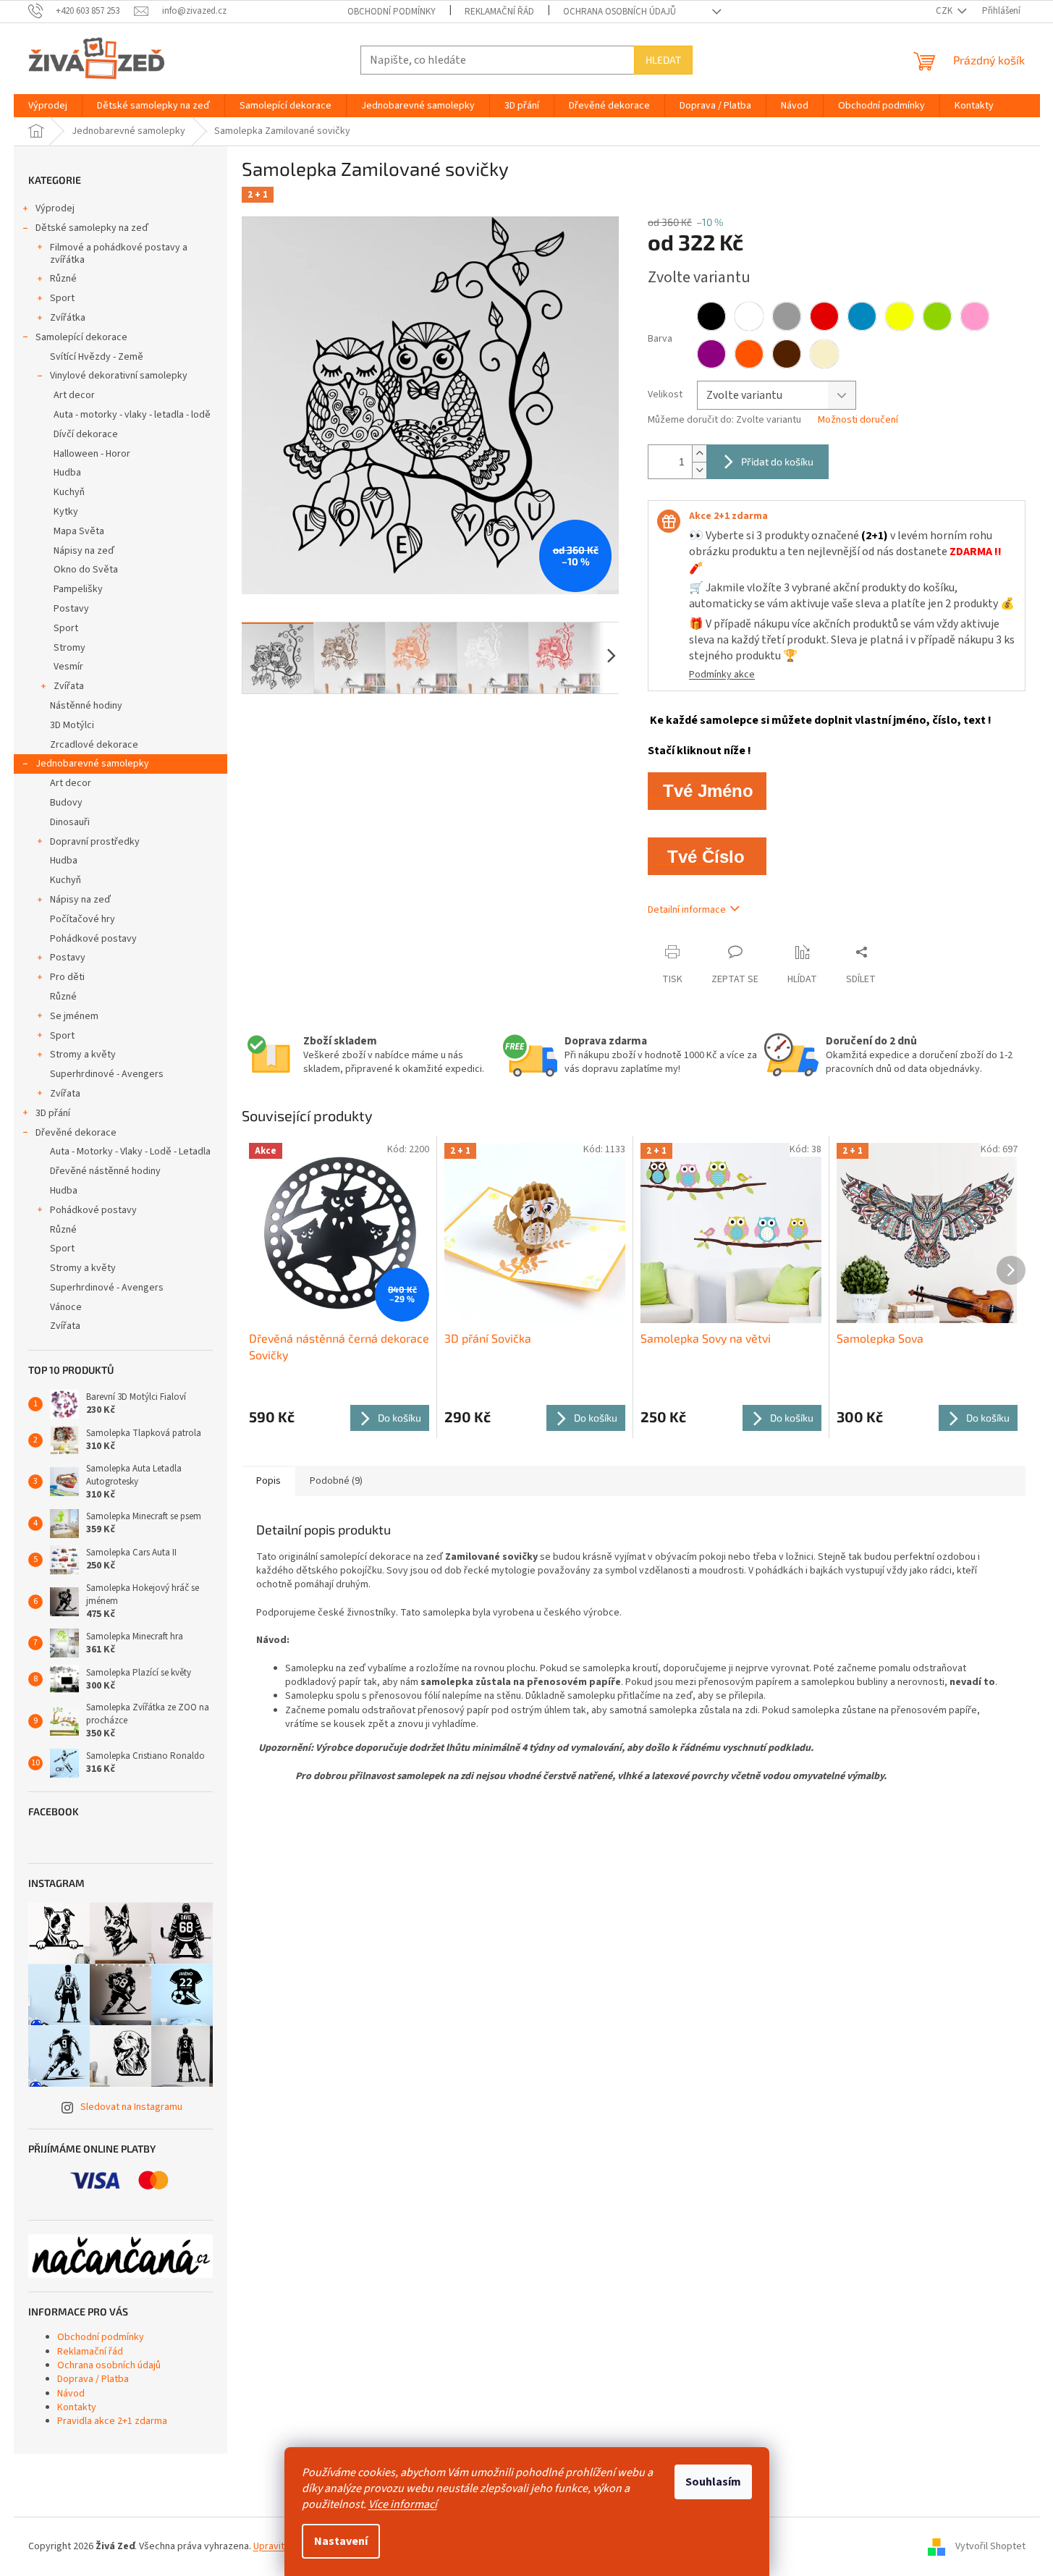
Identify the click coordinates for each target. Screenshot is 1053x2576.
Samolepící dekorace (81, 337)
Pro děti (67, 977)
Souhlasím (713, 2482)
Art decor (74, 395)
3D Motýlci (72, 725)
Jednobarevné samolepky (92, 764)
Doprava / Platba (93, 2379)
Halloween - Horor (92, 454)
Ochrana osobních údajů (619, 12)
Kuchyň (69, 492)
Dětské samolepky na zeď (92, 228)
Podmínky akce (722, 675)
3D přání (53, 1113)
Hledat (663, 60)
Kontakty (77, 2407)
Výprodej (55, 208)
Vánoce (66, 1307)
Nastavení (341, 2541)
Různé (63, 279)
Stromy (69, 648)
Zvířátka (68, 318)
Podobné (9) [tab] (336, 1481)
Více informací (403, 2504)
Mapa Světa (79, 531)
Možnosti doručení (858, 420)
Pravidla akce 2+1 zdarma (112, 2421)
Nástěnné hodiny (86, 706)
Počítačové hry (83, 919)
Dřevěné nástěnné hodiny (105, 1171)
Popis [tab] (268, 1481)
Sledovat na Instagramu (131, 2107)
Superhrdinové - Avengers (107, 1074)
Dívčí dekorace (86, 434)
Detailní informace (687, 910)
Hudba (67, 473)
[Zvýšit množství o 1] (699, 453)
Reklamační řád (499, 12)
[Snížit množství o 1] (699, 470)
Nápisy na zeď (84, 551)
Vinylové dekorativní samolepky (119, 376)
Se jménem (74, 1016)
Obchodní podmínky (392, 12)
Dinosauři (70, 822)
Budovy (66, 803)
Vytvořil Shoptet (990, 2546)
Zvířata (69, 686)
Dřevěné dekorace (76, 1133)
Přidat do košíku (777, 461)
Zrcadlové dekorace (94, 745)
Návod (71, 2394)
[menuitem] (48, 106)
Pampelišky (78, 589)
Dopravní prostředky (95, 842)
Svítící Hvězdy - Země (97, 357)
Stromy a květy (83, 1055)
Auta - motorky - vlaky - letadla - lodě (132, 415)
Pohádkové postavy (93, 939)
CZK (945, 11)
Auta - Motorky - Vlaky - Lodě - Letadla (130, 1152)
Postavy (71, 609)
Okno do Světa (86, 570)
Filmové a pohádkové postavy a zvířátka (119, 254)
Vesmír (68, 667)
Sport (62, 298)
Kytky (66, 512)
